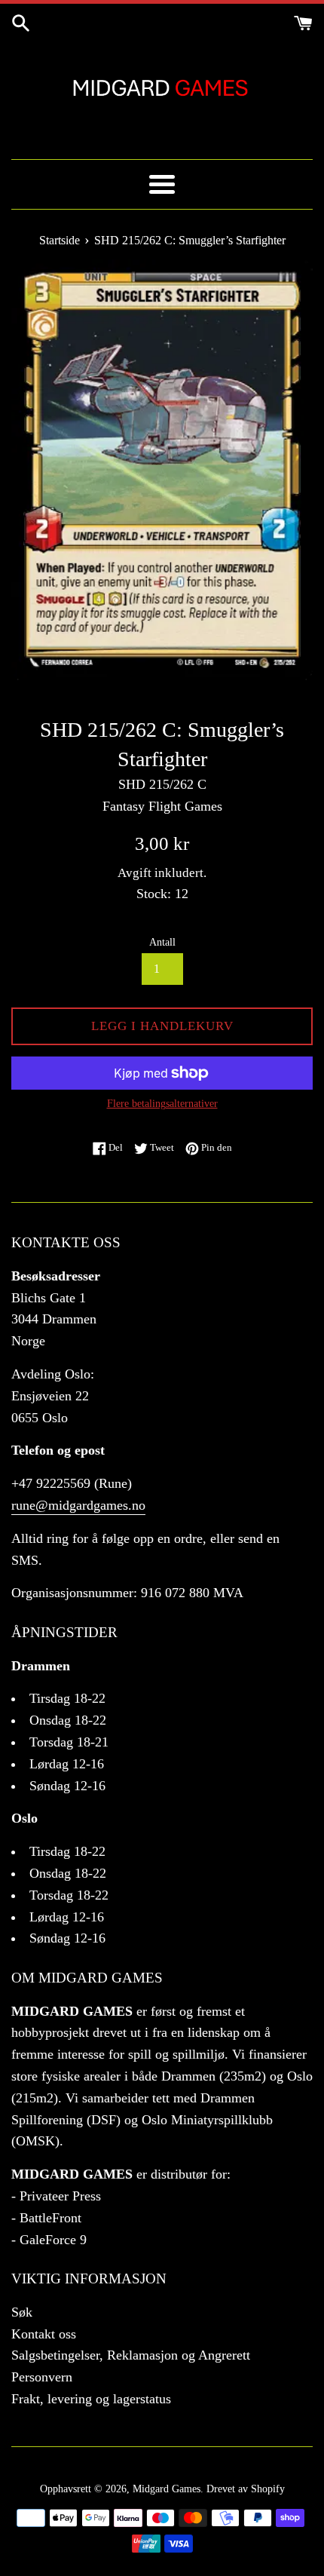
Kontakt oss (44, 2334)
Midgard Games (167, 2489)
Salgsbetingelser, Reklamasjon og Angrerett (131, 2355)
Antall (162, 942)
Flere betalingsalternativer (162, 1104)
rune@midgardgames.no (78, 1505)
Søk (22, 2312)
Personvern (42, 2377)
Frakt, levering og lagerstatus (91, 2399)
